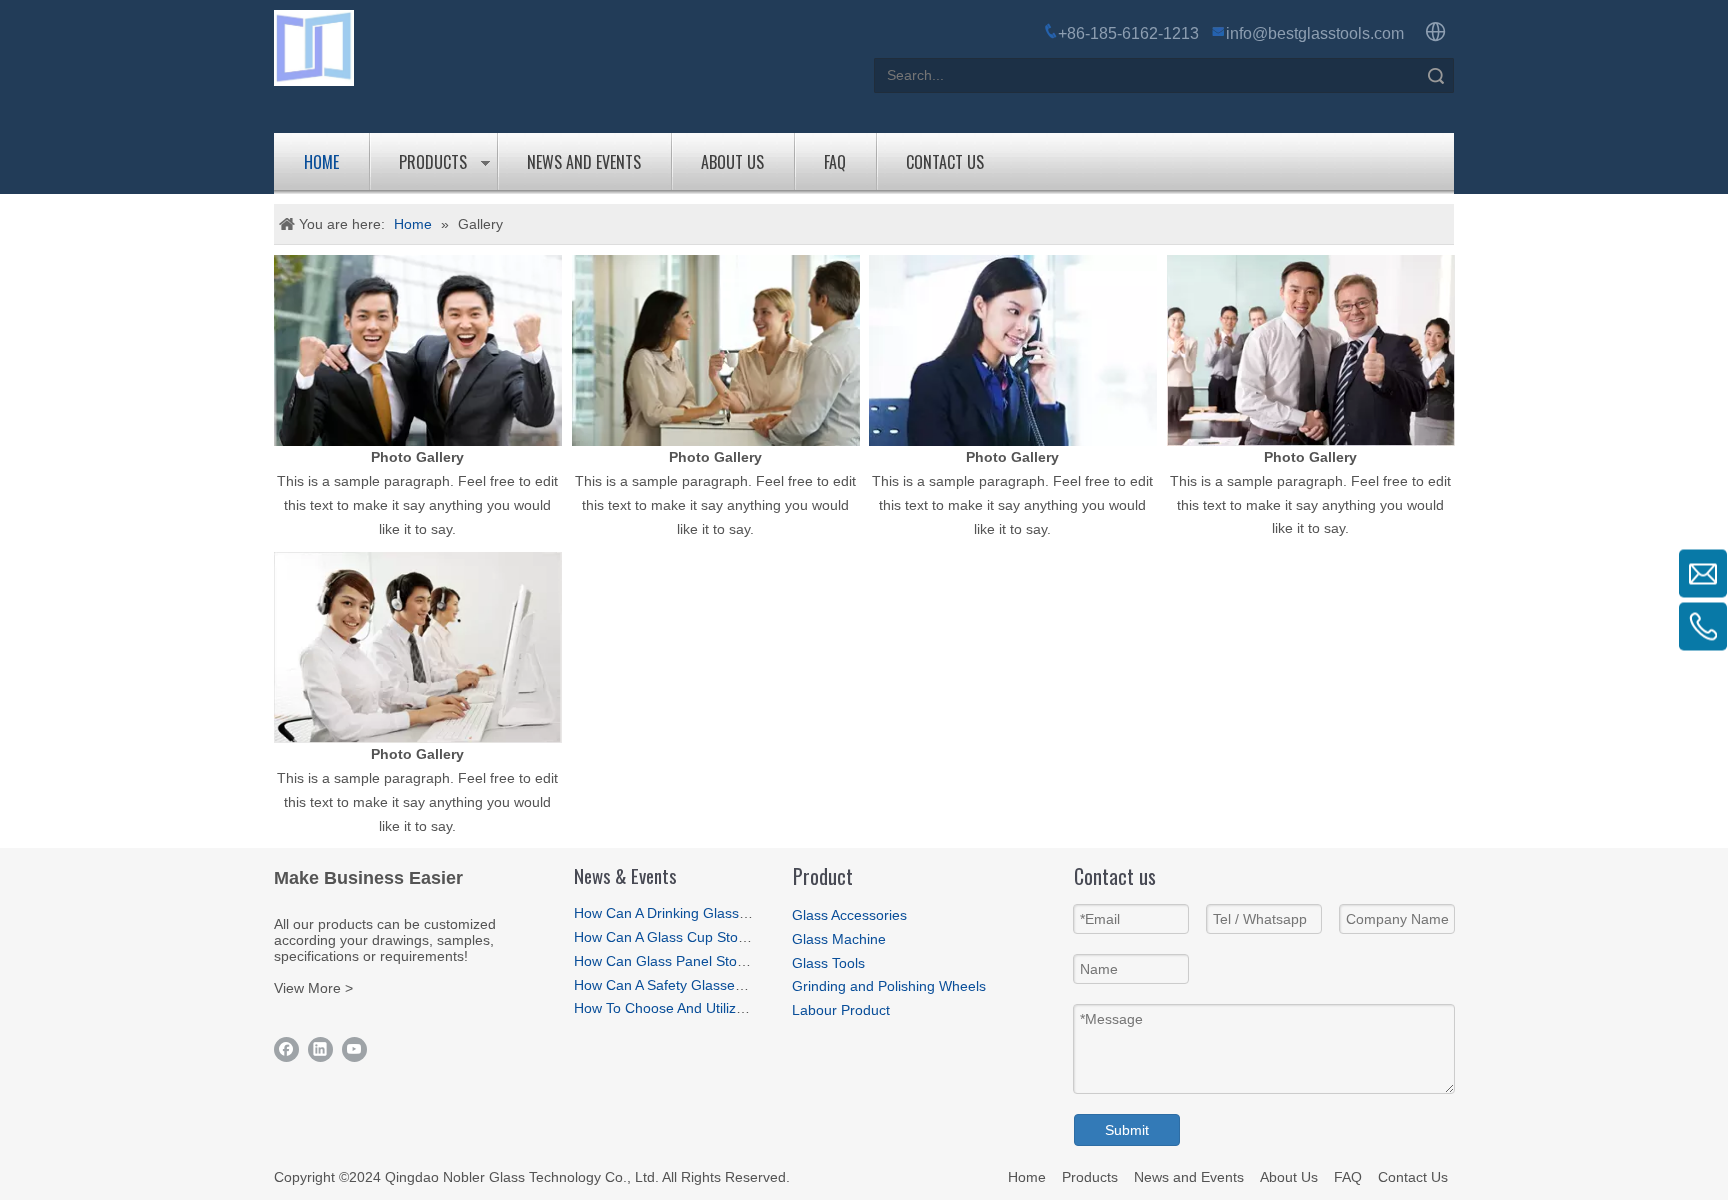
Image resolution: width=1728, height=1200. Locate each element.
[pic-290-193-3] (1013, 350)
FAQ (835, 162)
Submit (1127, 1130)
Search (1436, 75)
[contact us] (418, 647)
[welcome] (1311, 350)
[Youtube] (354, 1049)
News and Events (584, 162)
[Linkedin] (320, 1049)
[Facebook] (286, 1049)
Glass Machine (839, 939)
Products (433, 162)
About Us (732, 162)
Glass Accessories (849, 915)
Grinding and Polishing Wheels (889, 986)
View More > (313, 988)
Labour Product (841, 1010)
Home (321, 162)
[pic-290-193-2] (716, 350)
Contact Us (945, 162)
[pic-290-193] (418, 350)
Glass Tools (828, 963)
